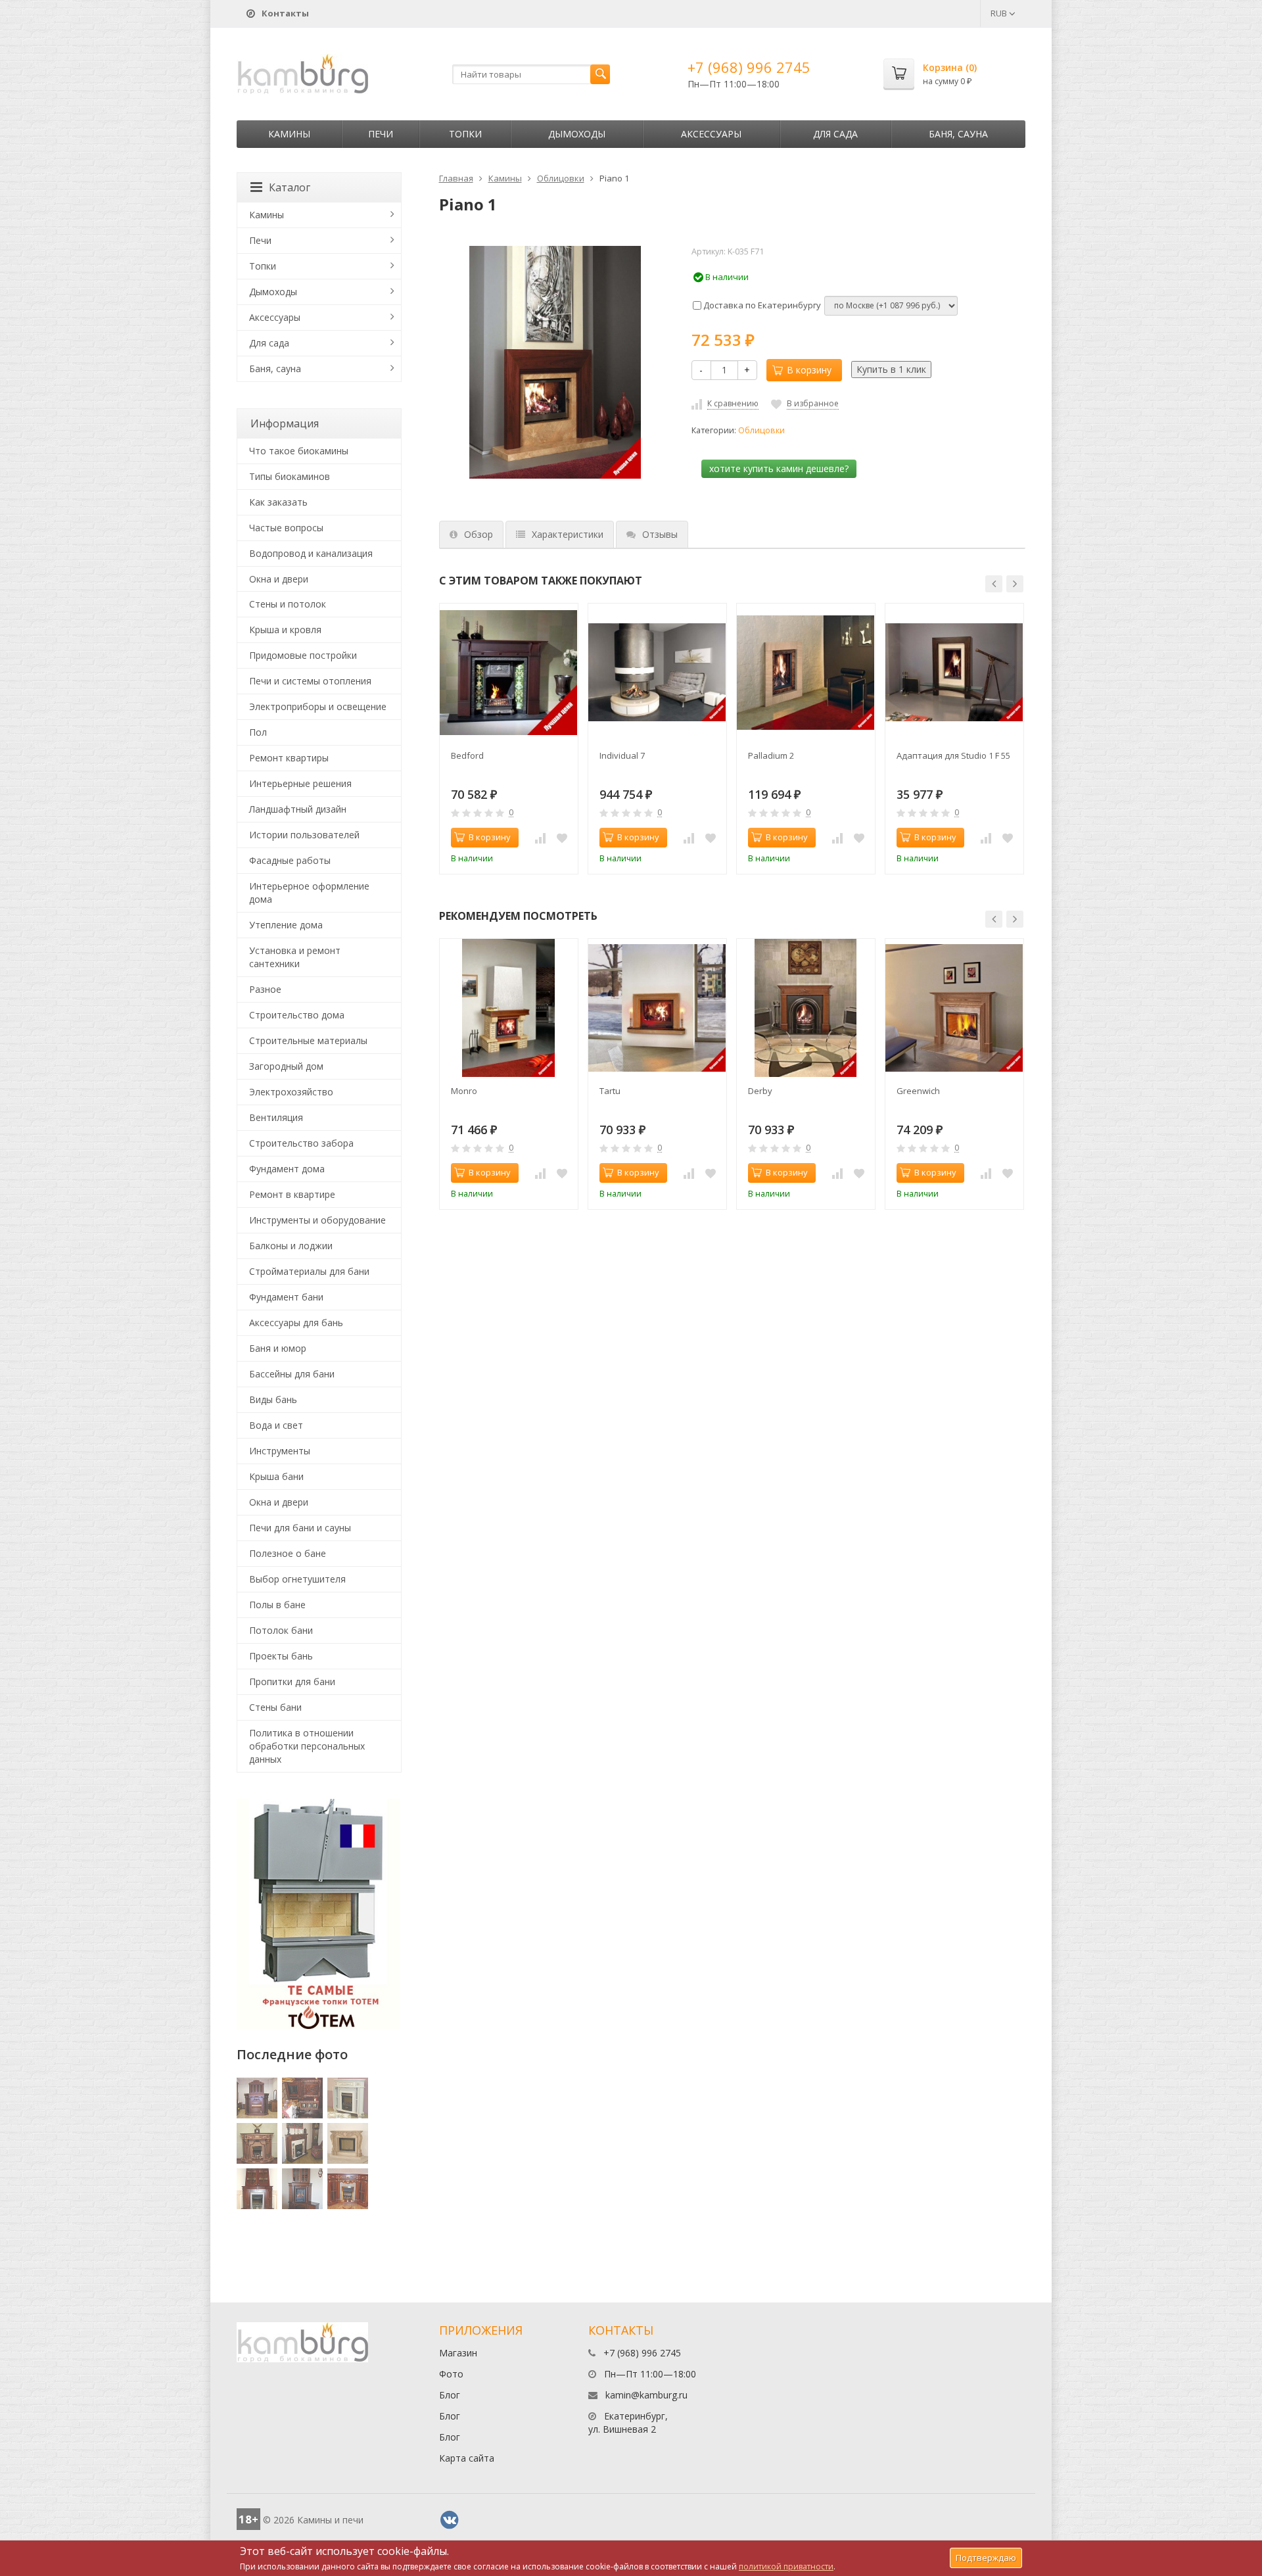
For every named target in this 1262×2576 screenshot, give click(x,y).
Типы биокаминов (290, 476)
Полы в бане (277, 1605)
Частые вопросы (286, 528)
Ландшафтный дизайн (298, 809)
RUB (1000, 13)
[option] (509, 739)
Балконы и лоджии (291, 1246)
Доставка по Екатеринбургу (761, 305)
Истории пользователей (304, 835)
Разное (265, 989)
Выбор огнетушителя (297, 1579)
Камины (289, 134)
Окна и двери (279, 579)
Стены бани (275, 1707)
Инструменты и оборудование (317, 1220)
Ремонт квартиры (289, 758)
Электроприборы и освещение (318, 706)
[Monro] (509, 1008)
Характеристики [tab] (568, 534)
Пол (258, 732)
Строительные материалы (308, 1040)
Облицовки (561, 178)
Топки (465, 134)
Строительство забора (301, 1143)
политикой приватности (786, 2566)
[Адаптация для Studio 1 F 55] (954, 673)
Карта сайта (467, 2458)
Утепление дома (286, 925)
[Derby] (806, 1008)
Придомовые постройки (303, 655)
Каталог (290, 187)
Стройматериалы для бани (309, 1271)
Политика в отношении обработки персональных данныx (307, 1746)
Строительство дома (297, 1015)
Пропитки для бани (292, 1682)
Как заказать (278, 502)
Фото (451, 2374)
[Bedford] (509, 673)
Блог (450, 2395)
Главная (456, 178)
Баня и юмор (278, 1348)
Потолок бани (281, 1630)
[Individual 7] (657, 673)
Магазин (458, 2353)
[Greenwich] (954, 1008)
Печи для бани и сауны (300, 1528)
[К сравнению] (540, 838)
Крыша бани (276, 1476)
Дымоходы (577, 134)
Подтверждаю (986, 2558)
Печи (381, 134)
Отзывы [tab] (660, 534)
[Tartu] (657, 1008)
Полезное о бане (288, 1553)
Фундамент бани (286, 1297)
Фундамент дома (287, 1169)
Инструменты (280, 1451)
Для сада (835, 134)
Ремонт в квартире (292, 1194)
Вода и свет (276, 1425)
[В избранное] (562, 838)
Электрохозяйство (291, 1092)
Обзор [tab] (479, 534)
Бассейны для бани (292, 1374)
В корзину (809, 370)
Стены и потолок (288, 604)
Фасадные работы (290, 860)
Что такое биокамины (299, 451)
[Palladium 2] (806, 673)
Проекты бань (281, 1656)
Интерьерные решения (300, 783)
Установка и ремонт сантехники (295, 957)
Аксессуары (711, 134)
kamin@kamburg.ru (646, 2395)
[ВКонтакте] (450, 2520)
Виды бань (273, 1399)
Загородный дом (286, 1066)
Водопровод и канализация (311, 553)
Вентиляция (276, 1117)
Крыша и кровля (285, 630)
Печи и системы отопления (310, 681)
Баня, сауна (958, 134)
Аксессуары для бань (296, 1323)
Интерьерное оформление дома (309, 893)
